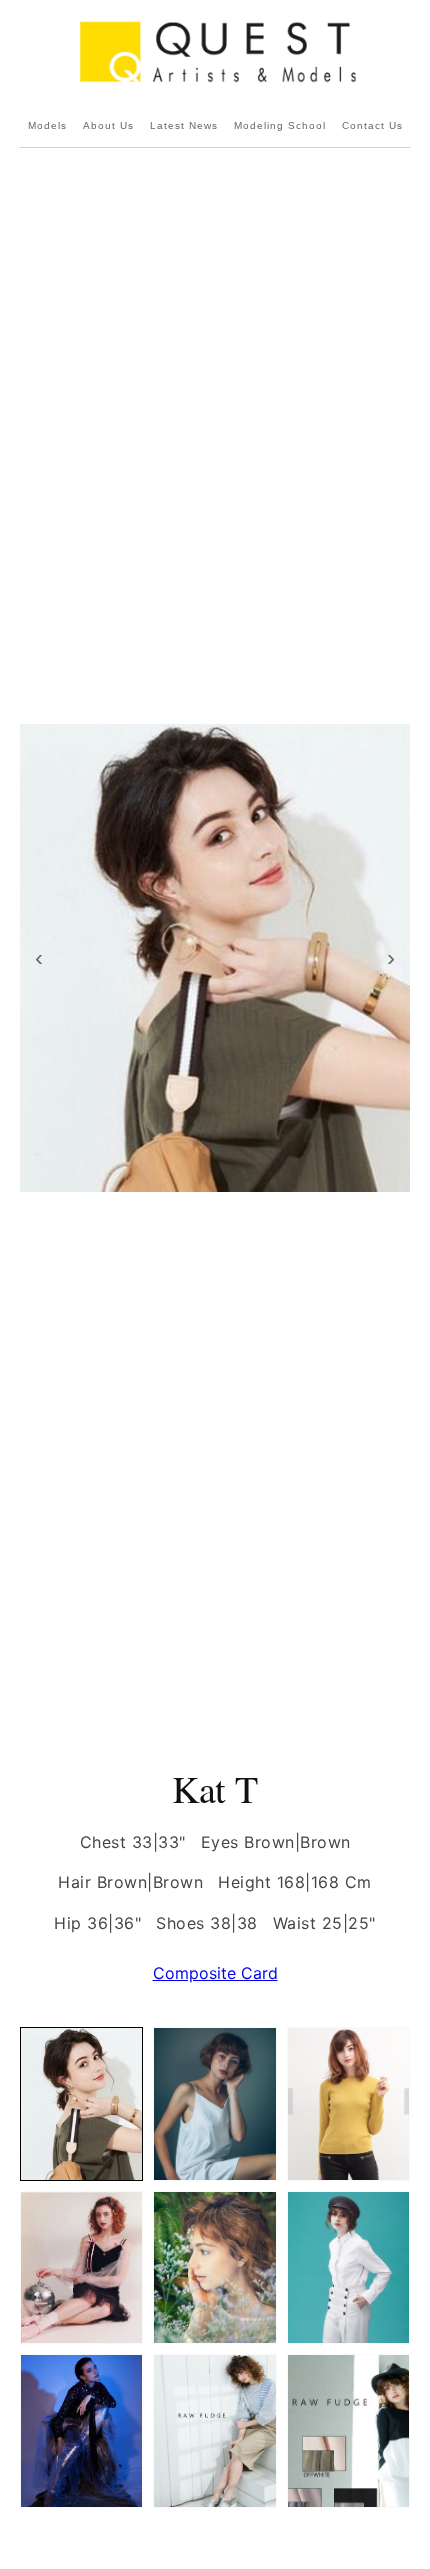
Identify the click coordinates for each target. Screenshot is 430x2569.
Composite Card (215, 1973)
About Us (108, 125)
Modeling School (280, 125)
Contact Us (372, 125)
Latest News (184, 125)
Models (47, 125)
